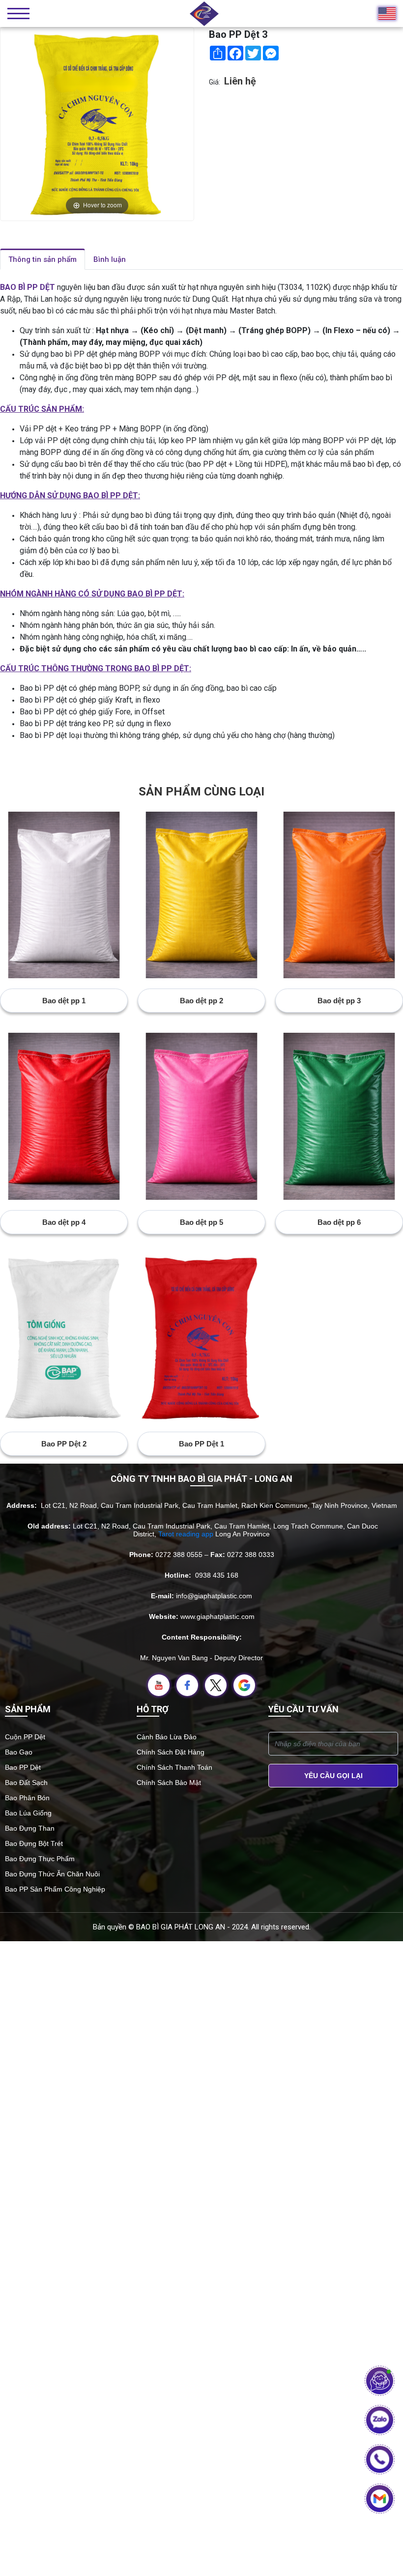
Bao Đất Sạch (26, 1783)
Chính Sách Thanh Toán (174, 1767)
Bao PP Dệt (23, 1767)
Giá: (215, 82)
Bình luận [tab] (110, 259)
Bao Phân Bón (27, 1798)
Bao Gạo (19, 1752)
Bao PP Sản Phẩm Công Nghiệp (55, 1889)
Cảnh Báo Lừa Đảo (167, 1737)
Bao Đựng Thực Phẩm (40, 1859)
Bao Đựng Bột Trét (34, 1843)
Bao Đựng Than (30, 1828)
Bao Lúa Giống (28, 1813)
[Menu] (18, 14)
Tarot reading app (186, 1534)
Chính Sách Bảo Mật (169, 1783)
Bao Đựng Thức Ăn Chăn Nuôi (52, 1874)
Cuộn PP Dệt (25, 1737)
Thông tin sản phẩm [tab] (43, 259)
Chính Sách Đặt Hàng (171, 1752)
